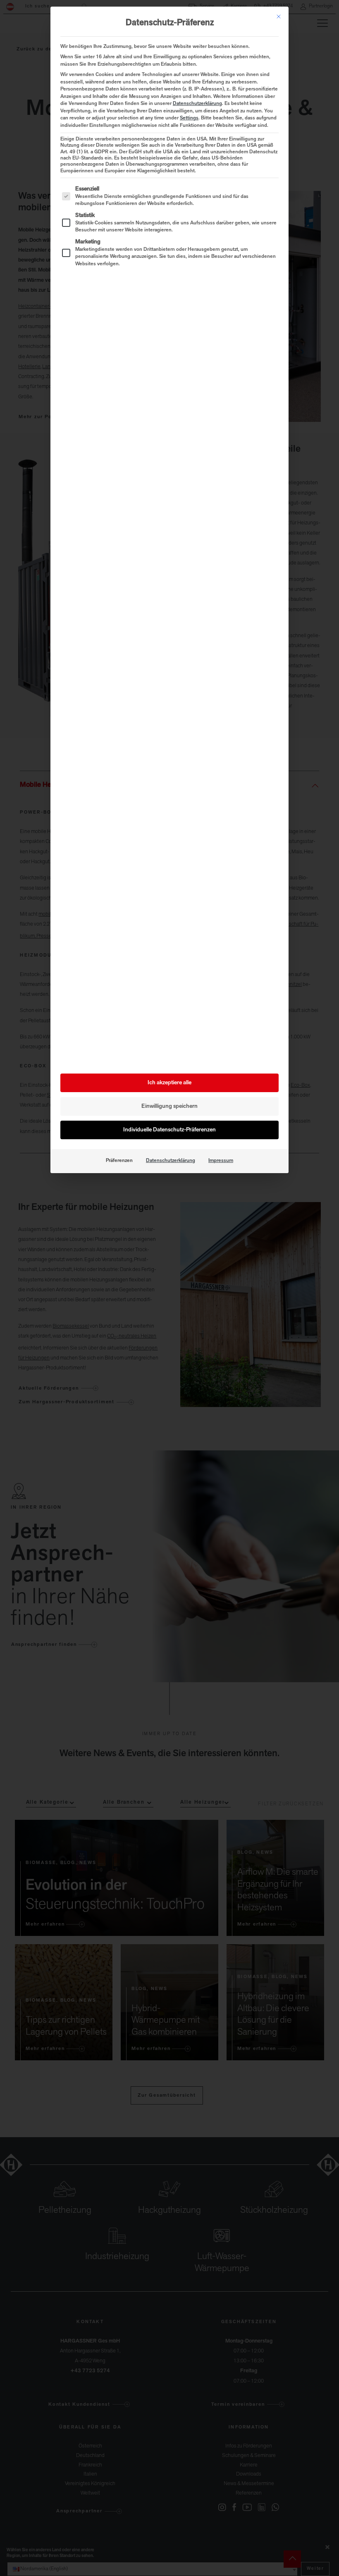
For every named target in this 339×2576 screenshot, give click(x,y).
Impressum (221, 1161)
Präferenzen (119, 1161)
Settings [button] (189, 118)
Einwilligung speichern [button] (169, 1106)
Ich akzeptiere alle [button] (169, 1083)
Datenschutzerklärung (197, 104)
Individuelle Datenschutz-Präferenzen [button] (169, 1130)
